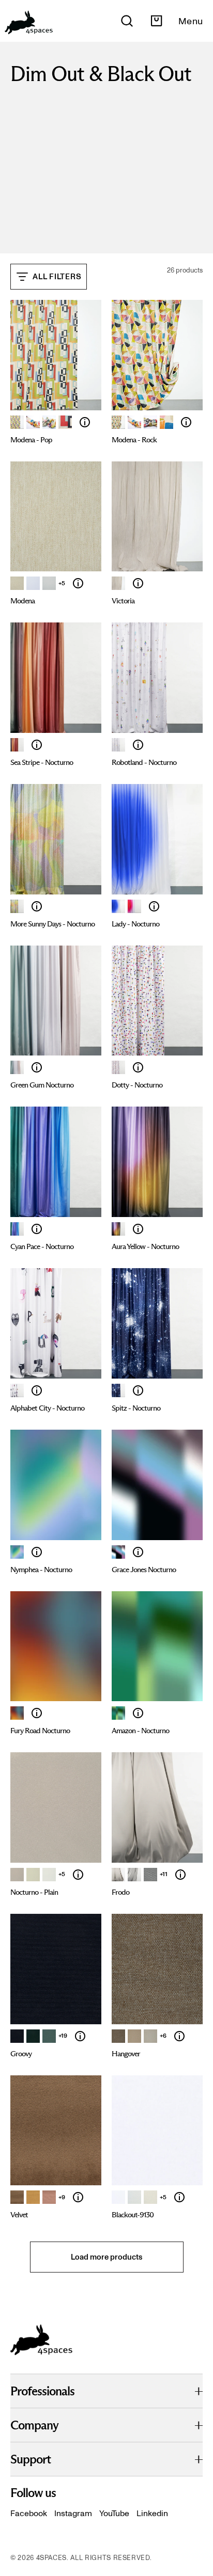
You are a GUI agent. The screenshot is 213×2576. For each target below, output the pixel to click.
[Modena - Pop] (85, 422)
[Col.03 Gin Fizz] (150, 2036)
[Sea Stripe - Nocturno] (17, 745)
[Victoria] (138, 583)
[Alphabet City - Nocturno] (17, 1390)
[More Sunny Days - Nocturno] (17, 906)
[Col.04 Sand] (17, 583)
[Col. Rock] (166, 422)
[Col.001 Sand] (118, 1875)
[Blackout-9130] (179, 2197)
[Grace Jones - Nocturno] (118, 1552)
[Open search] (127, 21)
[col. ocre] (33, 2197)
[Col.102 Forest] (33, 2036)
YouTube (114, 2513)
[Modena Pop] (49, 422)
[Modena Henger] (134, 422)
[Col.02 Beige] (33, 1875)
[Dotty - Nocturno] (118, 1067)
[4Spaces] (28, 21)
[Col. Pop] (65, 422)
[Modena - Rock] (186, 422)
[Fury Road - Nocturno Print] (17, 1713)
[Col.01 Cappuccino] (17, 1875)
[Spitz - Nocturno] (118, 1390)
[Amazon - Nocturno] (118, 1713)
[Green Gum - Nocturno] (17, 1067)
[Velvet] (78, 2197)
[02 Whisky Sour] (134, 2036)
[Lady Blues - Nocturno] (118, 906)
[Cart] (156, 21)
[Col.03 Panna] (49, 1875)
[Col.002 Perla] (134, 1875)
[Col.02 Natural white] (49, 583)
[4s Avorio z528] (134, 2197)
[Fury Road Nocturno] (37, 1713)
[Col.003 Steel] (150, 1875)
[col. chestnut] (17, 2197)
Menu (191, 21)
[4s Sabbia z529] (150, 2197)
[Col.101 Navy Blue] (17, 2036)
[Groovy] (80, 2036)
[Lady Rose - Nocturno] (134, 906)
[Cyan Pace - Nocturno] (17, 1229)
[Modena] (33, 422)
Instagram (73, 2513)
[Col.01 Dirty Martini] (118, 2036)
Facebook (29, 2513)
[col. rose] (49, 2197)
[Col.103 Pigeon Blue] (49, 2036)
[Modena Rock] (150, 422)
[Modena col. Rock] (118, 422)
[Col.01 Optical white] (33, 583)
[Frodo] (180, 1875)
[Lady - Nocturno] (154, 906)
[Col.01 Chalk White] (118, 583)
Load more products (106, 2257)
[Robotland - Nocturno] (118, 745)
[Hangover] (179, 2036)
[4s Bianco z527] (118, 2197)
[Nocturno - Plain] (78, 1875)
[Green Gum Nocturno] (37, 1067)
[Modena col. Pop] (17, 422)
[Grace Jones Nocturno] (138, 1552)
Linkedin (152, 2513)
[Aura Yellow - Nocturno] (118, 1229)
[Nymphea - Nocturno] (17, 1552)
